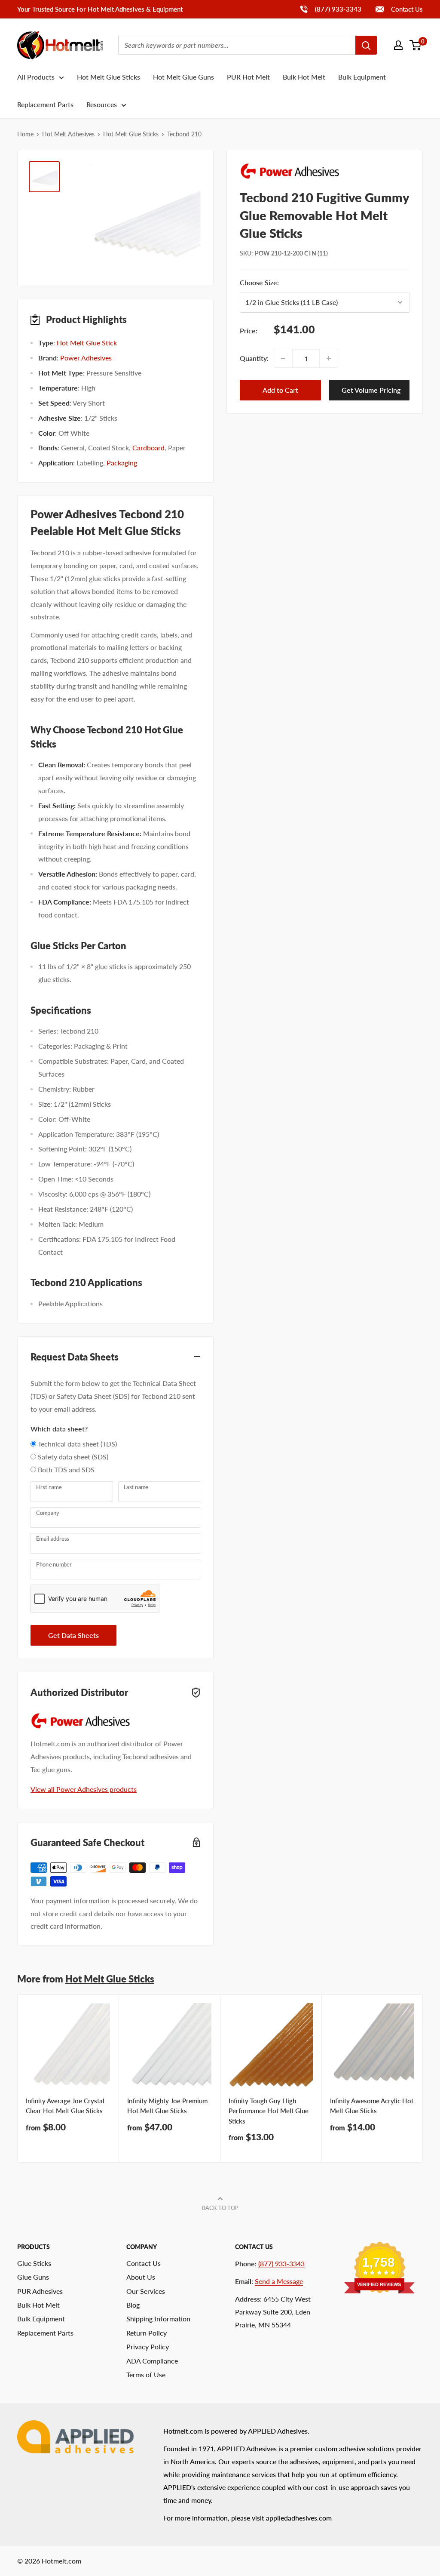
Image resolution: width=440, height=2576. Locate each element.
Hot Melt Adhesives (68, 134)
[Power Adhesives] (325, 171)
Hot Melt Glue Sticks (108, 77)
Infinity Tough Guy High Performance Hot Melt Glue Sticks (269, 2111)
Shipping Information (158, 2319)
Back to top (220, 2208)
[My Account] (398, 45)
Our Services (146, 2291)
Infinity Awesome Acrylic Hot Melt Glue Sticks (372, 2106)
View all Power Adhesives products (84, 1789)
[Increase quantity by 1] (329, 358)
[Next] (423, 2079)
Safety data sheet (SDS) (73, 1457)
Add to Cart (280, 390)
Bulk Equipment (362, 77)
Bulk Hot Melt (304, 77)
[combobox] (237, 45)
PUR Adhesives (40, 2291)
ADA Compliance (152, 2361)
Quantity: (254, 358)
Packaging (122, 463)
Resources (102, 104)
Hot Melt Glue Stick (87, 343)
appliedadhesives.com (299, 2518)
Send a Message (279, 2281)
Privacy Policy (148, 2347)
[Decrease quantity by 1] (283, 358)
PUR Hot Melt (248, 77)
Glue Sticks (34, 2263)
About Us (141, 2277)
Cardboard (148, 448)
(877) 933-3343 (330, 9)
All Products (36, 77)
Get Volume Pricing (371, 390)
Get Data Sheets (73, 1635)
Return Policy (147, 2333)
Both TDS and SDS (66, 1470)
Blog (133, 2305)
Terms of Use (146, 2374)
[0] (416, 45)
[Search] (366, 45)
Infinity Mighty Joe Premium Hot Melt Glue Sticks (167, 2106)
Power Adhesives (86, 358)
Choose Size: (307, 282)
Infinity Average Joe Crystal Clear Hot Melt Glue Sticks (65, 2106)
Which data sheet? (59, 1429)
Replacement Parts (45, 104)
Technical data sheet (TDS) (77, 1444)
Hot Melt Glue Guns (183, 77)
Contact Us (406, 9)
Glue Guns (33, 2277)
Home (25, 134)
